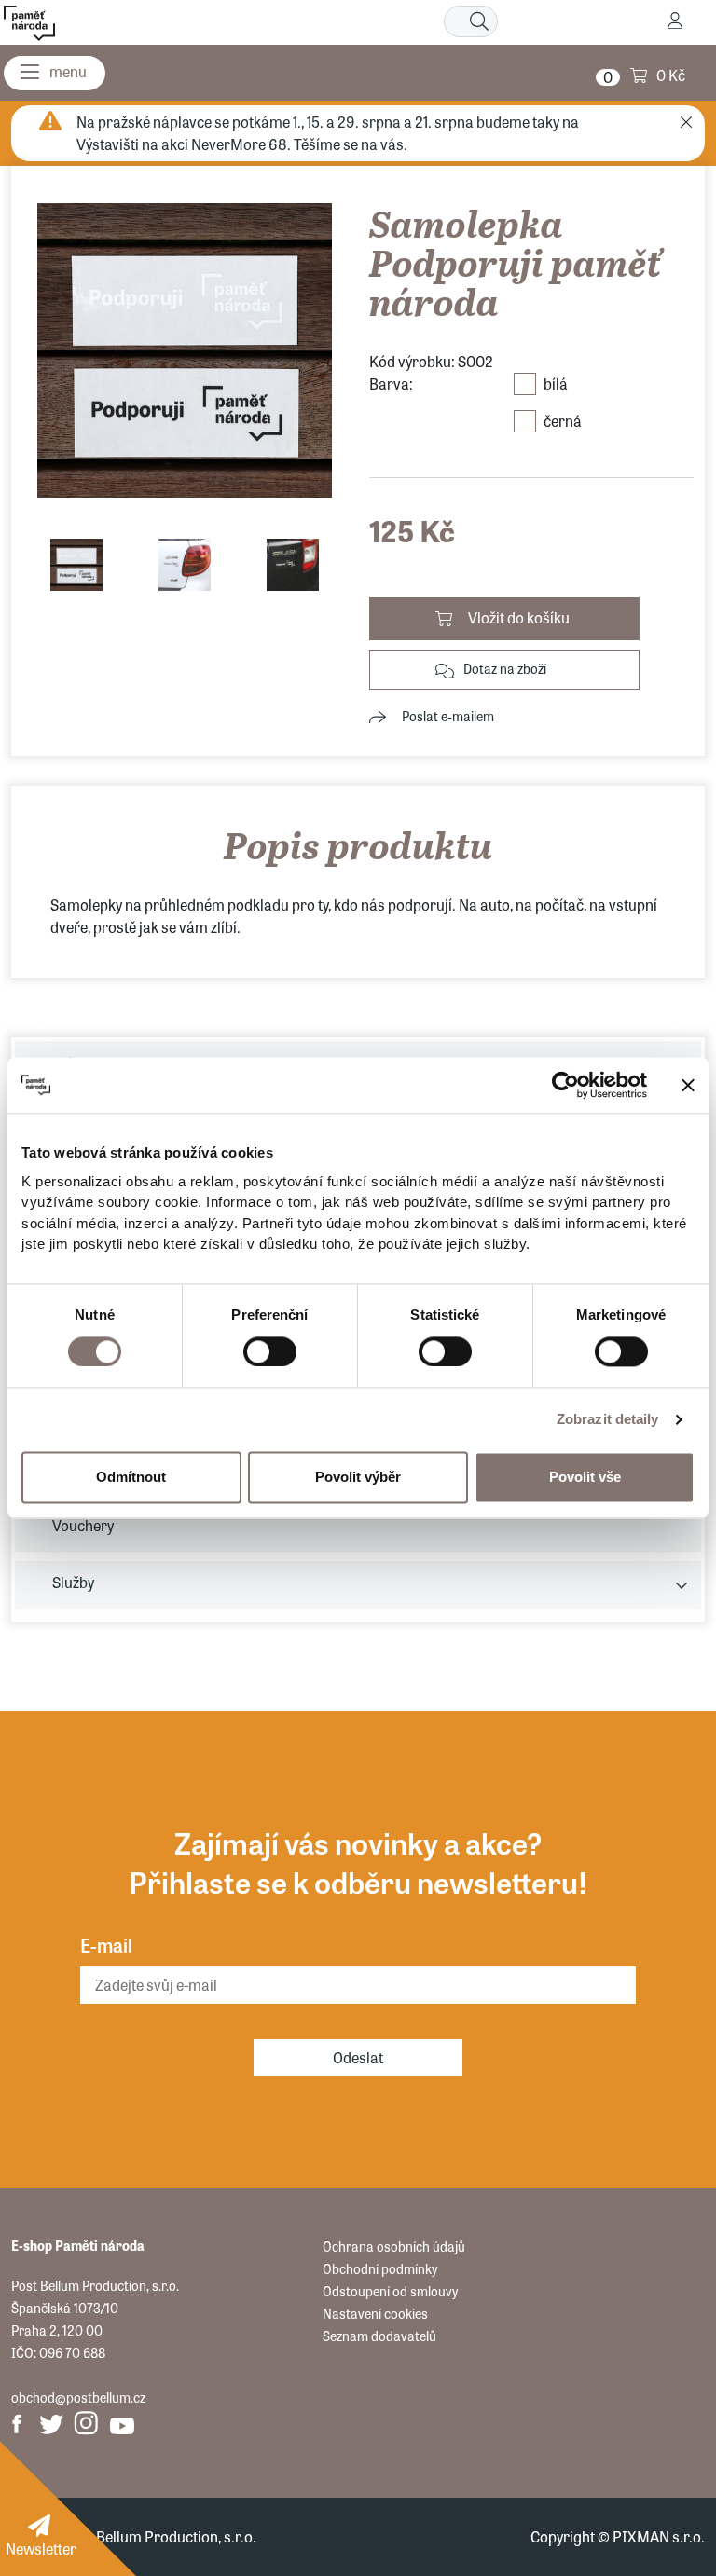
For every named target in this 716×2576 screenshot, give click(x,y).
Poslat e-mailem (448, 716)
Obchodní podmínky (380, 2268)
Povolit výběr (358, 1477)
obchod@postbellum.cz (78, 2397)
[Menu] (55, 73)
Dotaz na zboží (505, 668)
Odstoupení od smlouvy (390, 2291)
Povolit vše (585, 1477)
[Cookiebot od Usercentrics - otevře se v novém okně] (565, 1085)
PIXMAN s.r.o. (659, 2536)
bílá (556, 384)
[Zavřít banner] (688, 1085)
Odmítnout (131, 1477)
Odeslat (358, 2057)
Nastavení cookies (375, 2313)
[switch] (270, 1351)
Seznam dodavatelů (379, 2336)
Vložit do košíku (519, 617)
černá (563, 421)
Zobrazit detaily (608, 1419)
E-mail (106, 1945)
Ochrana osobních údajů (394, 2246)
